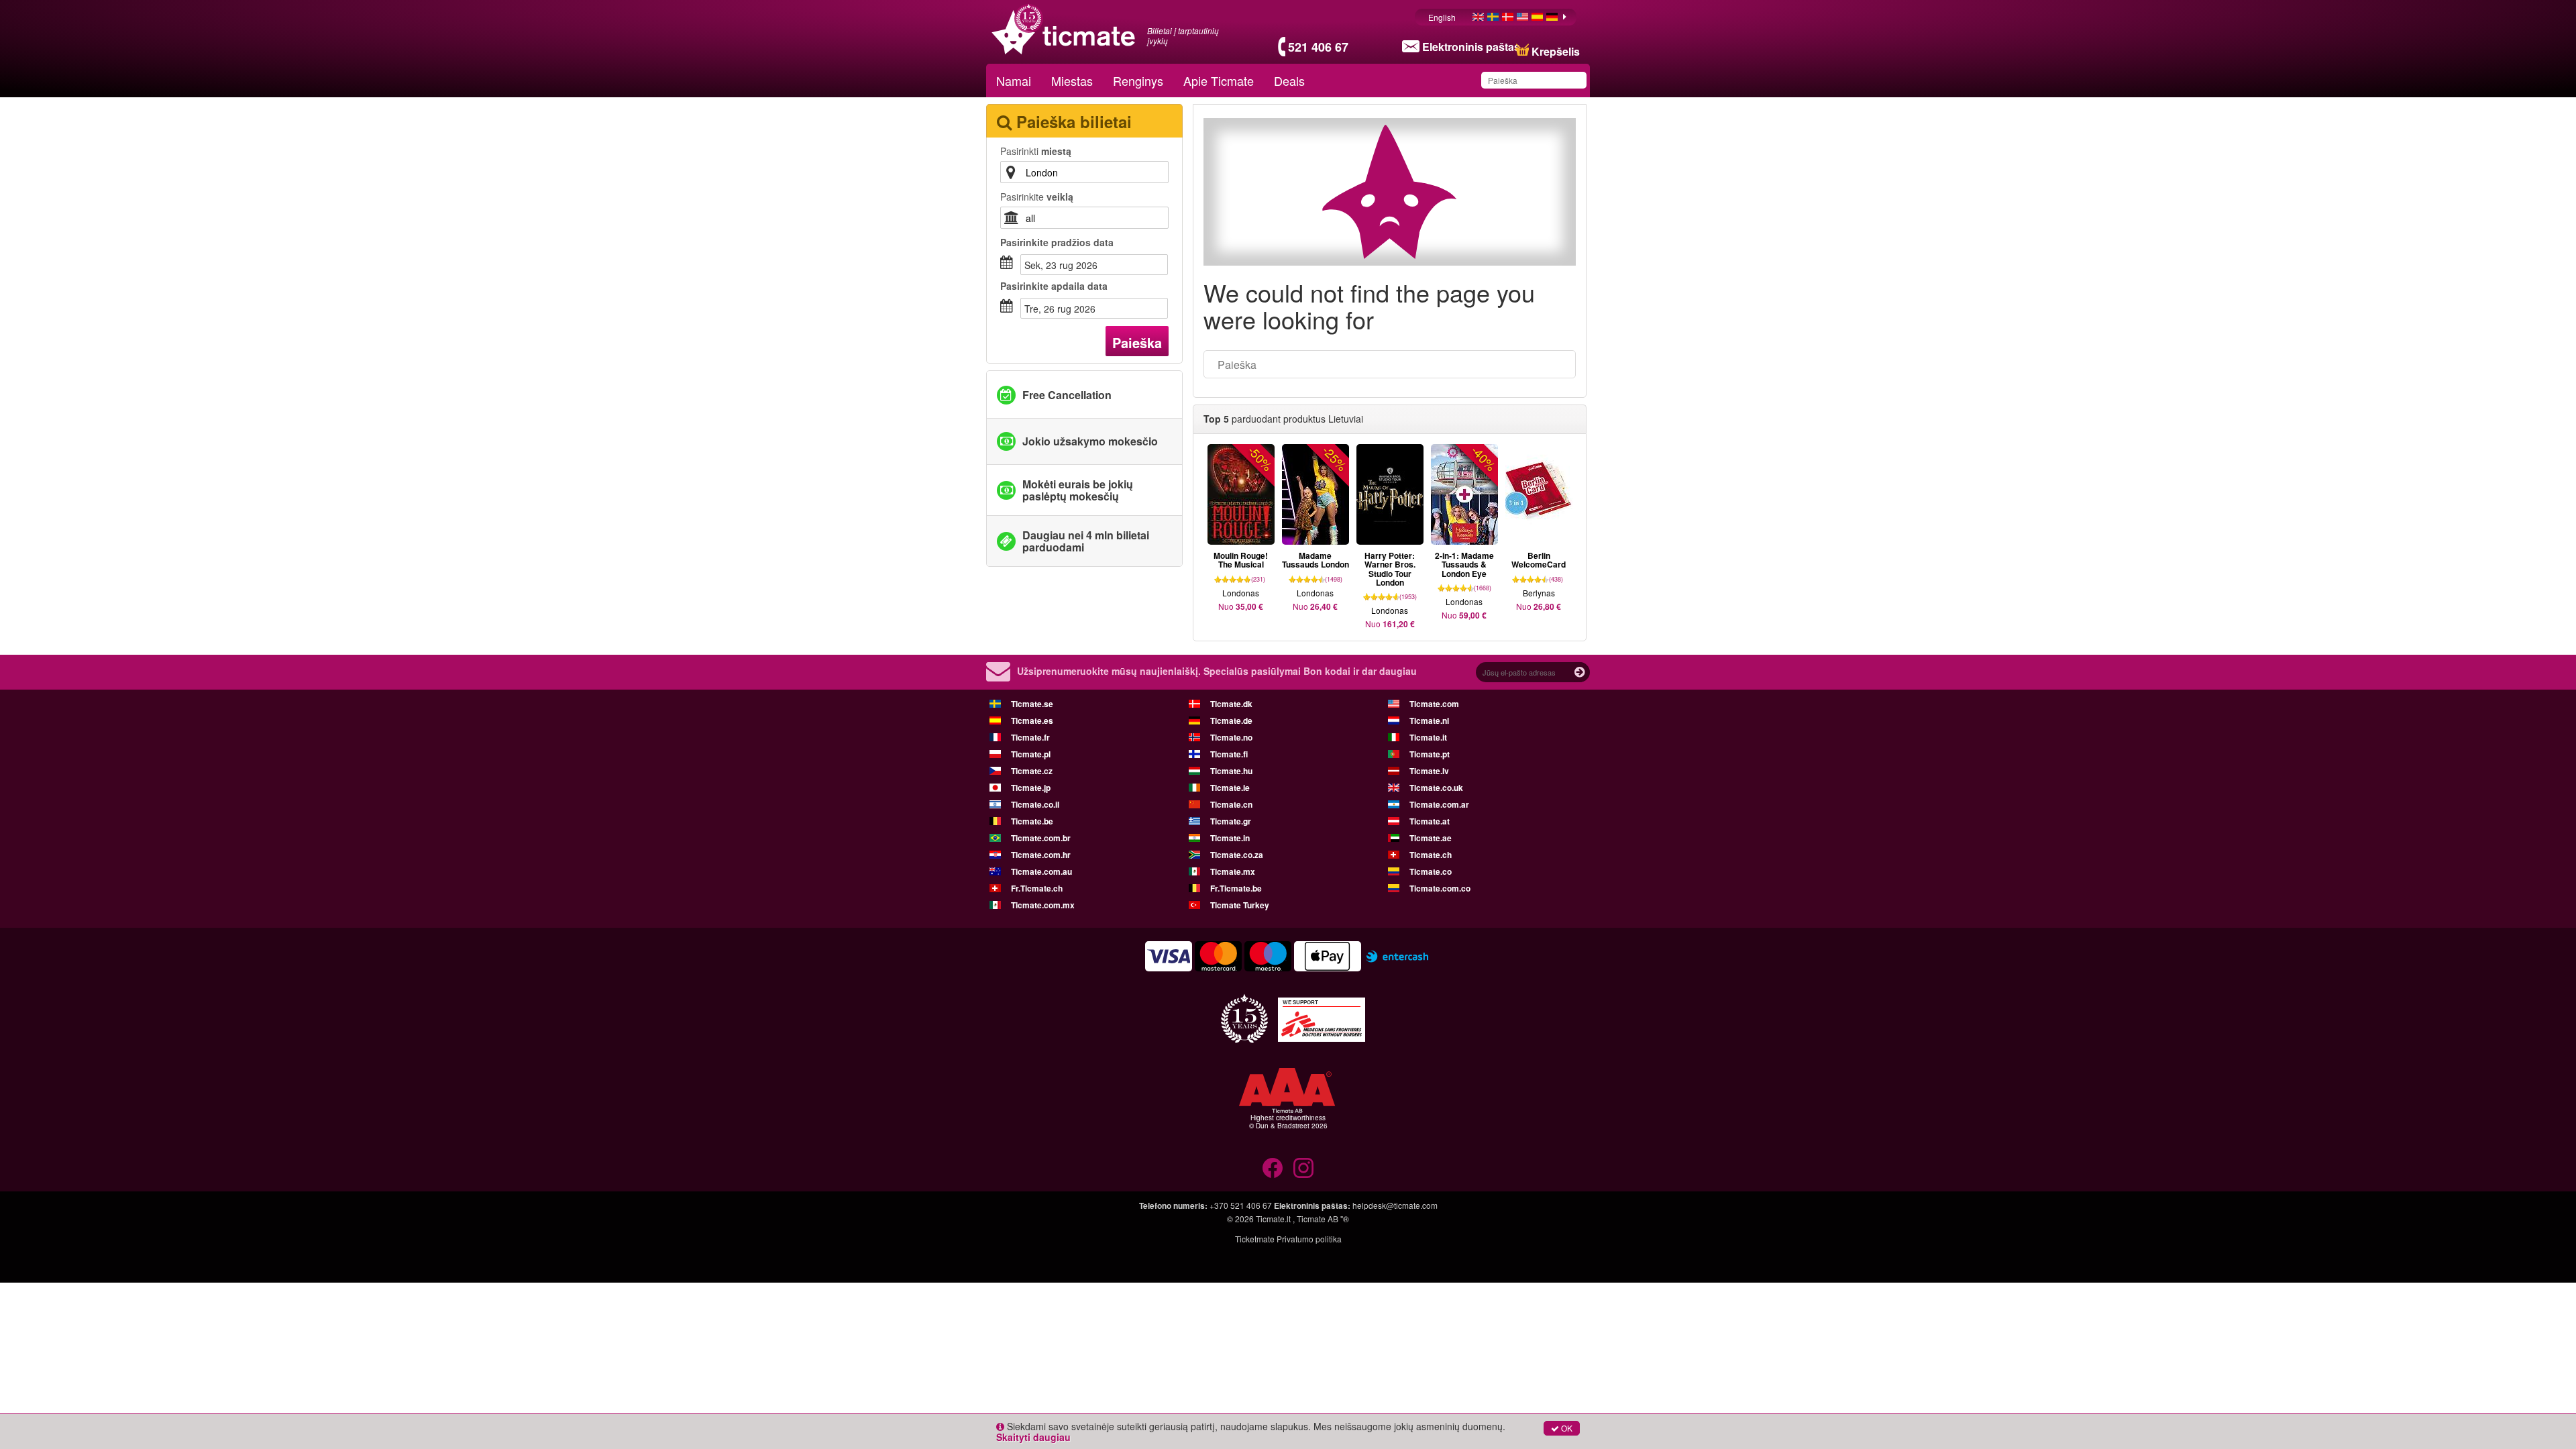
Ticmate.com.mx (1043, 905)
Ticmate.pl (1031, 754)
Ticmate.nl (1429, 720)
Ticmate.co (1431, 871)
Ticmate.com (1434, 704)
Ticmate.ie (1230, 788)
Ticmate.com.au (1041, 871)
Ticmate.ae (1431, 838)
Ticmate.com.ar (1439, 804)
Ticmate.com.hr (1041, 855)
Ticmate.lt (1273, 1219)
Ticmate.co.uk (1436, 788)
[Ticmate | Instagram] (1303, 1168)
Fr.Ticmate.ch (1037, 888)
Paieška (1137, 342)
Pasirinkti (1036, 151)
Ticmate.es (1032, 720)
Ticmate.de (1231, 720)
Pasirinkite (1037, 197)
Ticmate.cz (1032, 771)
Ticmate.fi (1229, 754)
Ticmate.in (1230, 838)
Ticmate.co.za (1237, 855)
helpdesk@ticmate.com (1395, 1205)
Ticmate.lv (1429, 771)
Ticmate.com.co (1440, 888)
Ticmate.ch (1431, 855)
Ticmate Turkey (1240, 905)
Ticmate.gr (1231, 821)
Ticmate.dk (1231, 704)
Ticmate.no (1231, 737)
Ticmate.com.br (1041, 838)
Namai (1014, 80)
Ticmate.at (1430, 821)
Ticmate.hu (1231, 771)
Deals (1289, 80)
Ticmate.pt (1430, 754)
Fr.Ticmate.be (1236, 888)
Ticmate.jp (1031, 788)
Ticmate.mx (1233, 871)
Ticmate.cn (1231, 804)
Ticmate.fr (1030, 737)
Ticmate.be (1032, 821)
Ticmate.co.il (1035, 804)
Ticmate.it (1428, 737)
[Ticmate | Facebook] (1273, 1168)
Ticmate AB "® (1323, 1219)
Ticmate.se (1032, 704)
